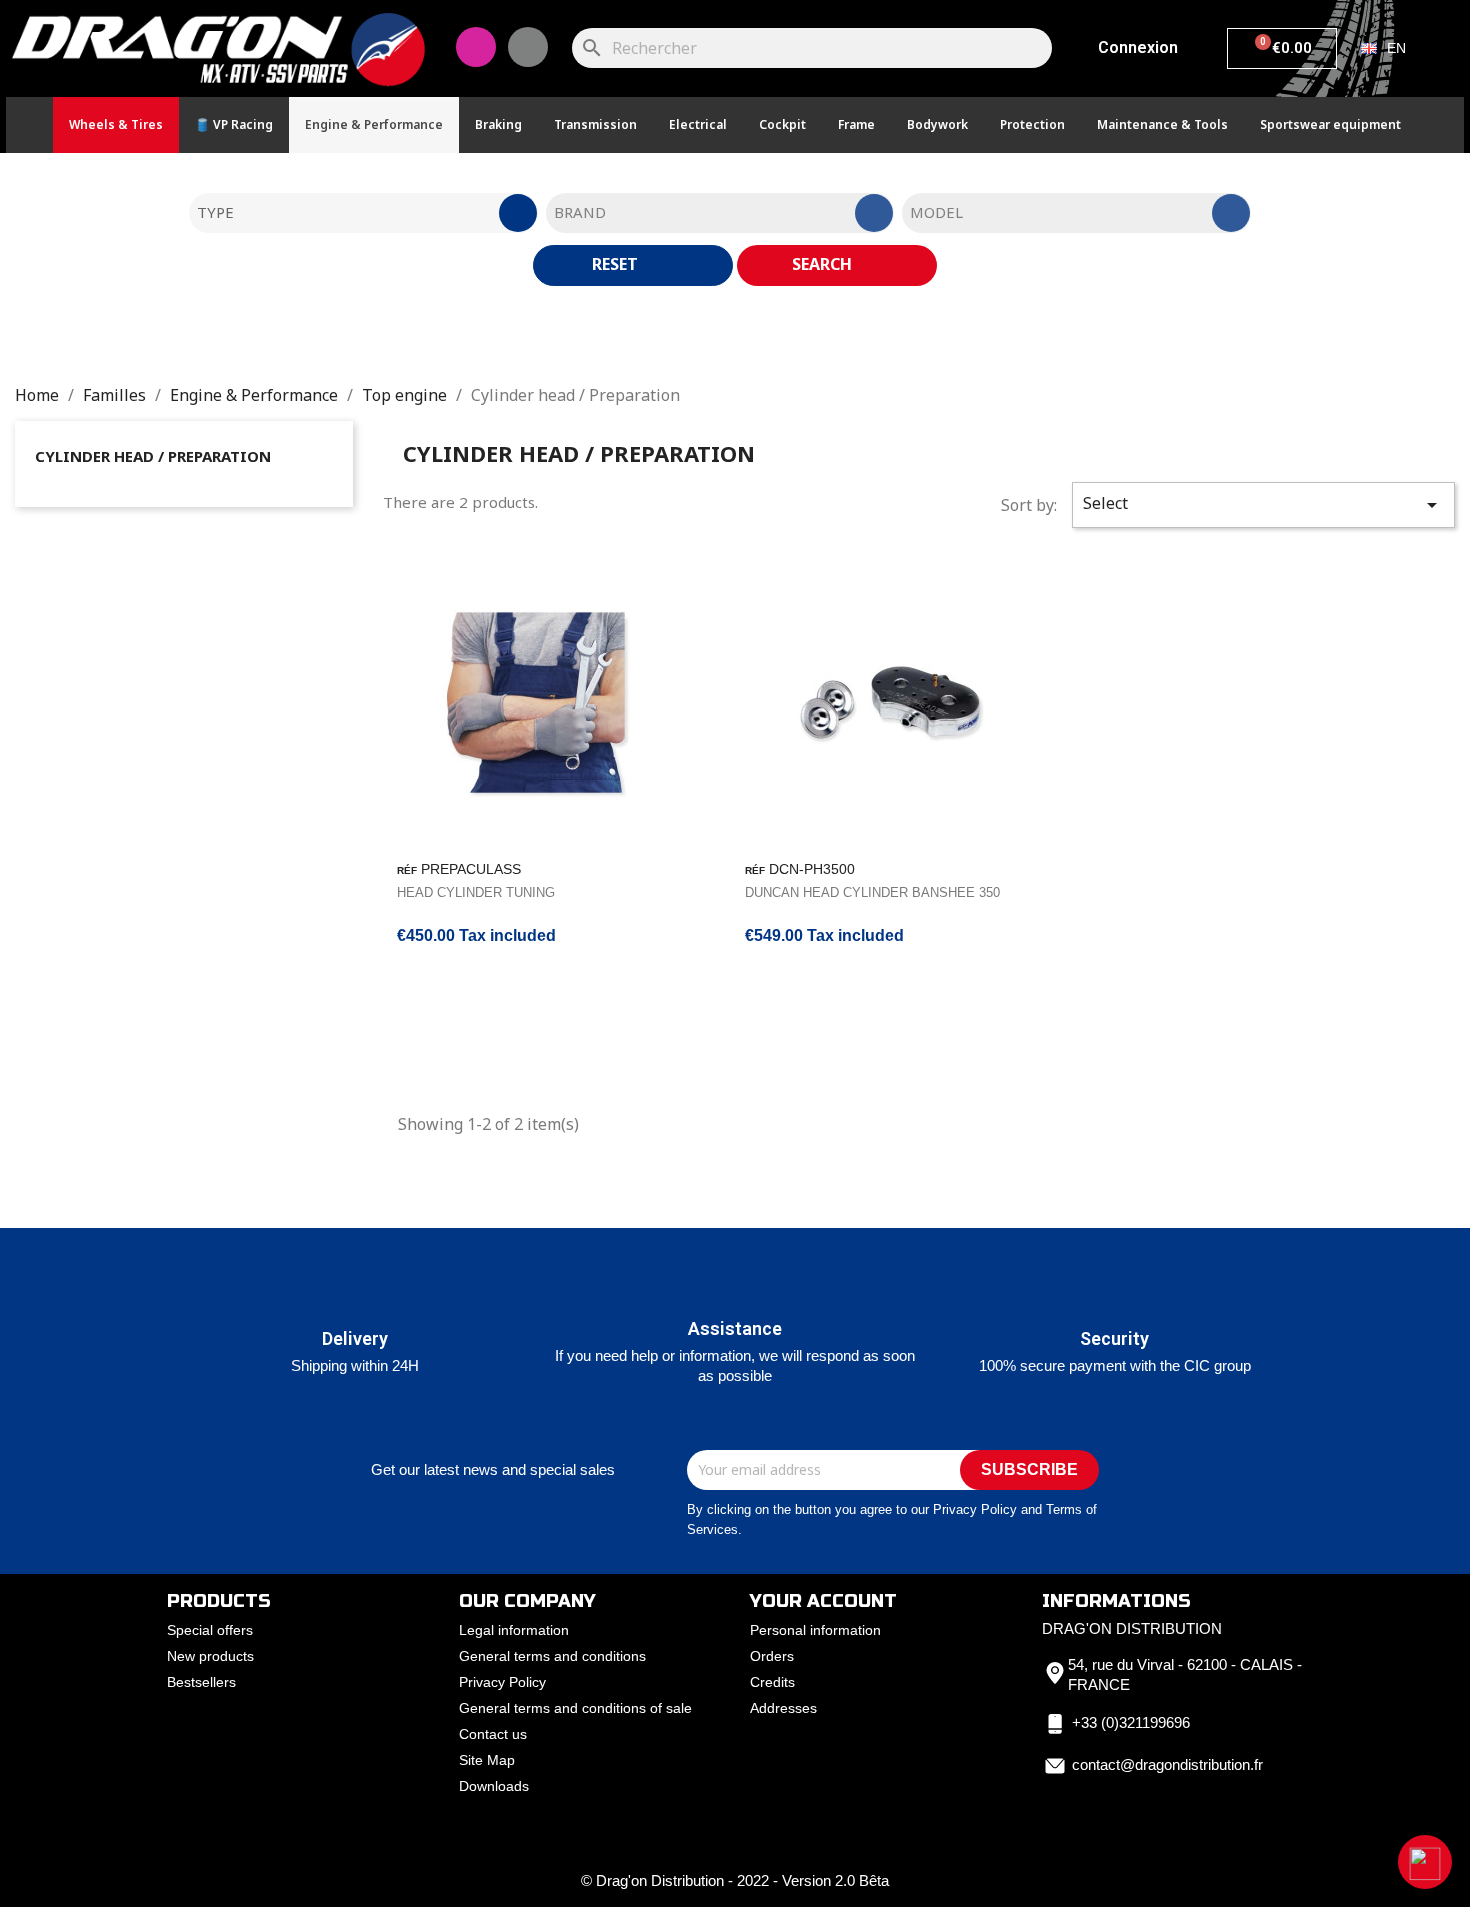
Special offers (210, 1630)
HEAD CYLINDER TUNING (476, 892)
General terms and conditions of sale (575, 1708)
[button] (1425, 1862)
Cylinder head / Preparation (153, 456)
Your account (823, 1601)
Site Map (487, 1760)
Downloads (494, 1786)
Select (1263, 504)
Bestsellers (201, 1682)
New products (210, 1656)
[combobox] (363, 213)
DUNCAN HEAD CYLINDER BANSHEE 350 (872, 892)
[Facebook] (528, 47)
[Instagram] (476, 47)
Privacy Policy (502, 1682)
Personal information (815, 1630)
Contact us (493, 1734)
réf (407, 870)
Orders (772, 1656)
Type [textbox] (215, 212)
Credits (772, 1682)
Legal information (514, 1630)
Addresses (783, 1708)
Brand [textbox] (580, 212)
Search (824, 264)
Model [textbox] (936, 212)
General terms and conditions (552, 1656)
